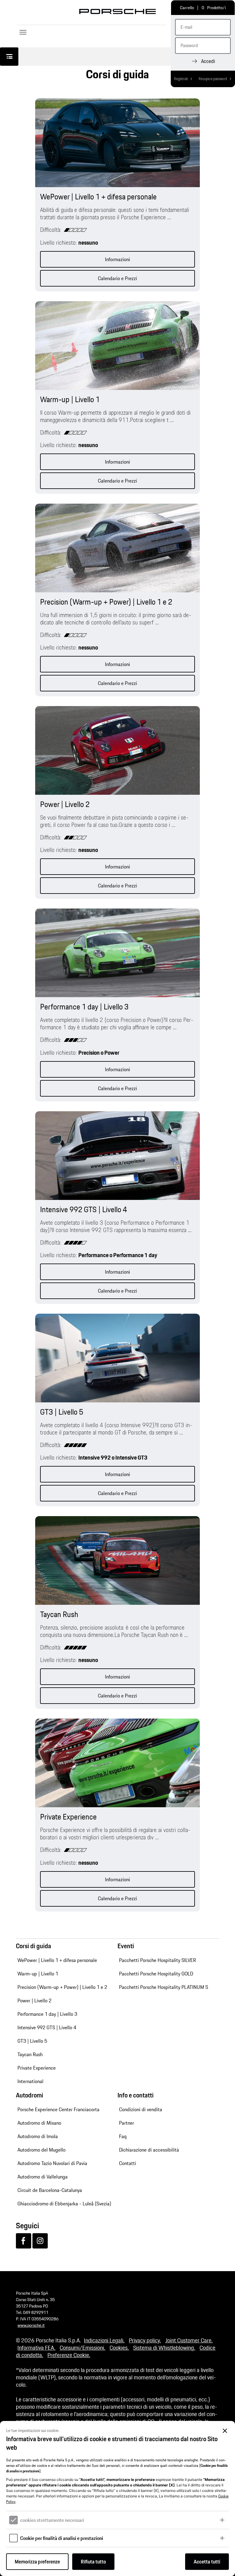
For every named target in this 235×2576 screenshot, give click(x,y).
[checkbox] (13, 2520)
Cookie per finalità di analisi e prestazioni (62, 2538)
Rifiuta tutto (93, 2562)
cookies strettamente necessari (52, 2520)
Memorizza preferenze (37, 2562)
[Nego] (225, 2431)
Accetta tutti (207, 2562)
